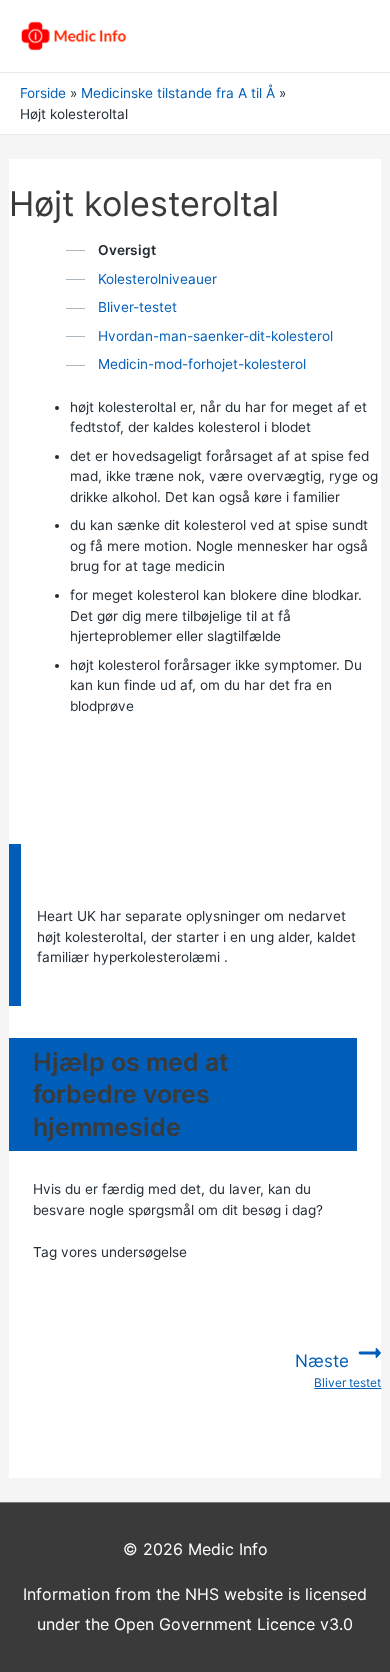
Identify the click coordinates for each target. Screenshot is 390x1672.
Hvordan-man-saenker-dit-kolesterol (215, 336)
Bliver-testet (137, 307)
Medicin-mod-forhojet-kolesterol (202, 364)
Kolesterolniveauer (157, 279)
